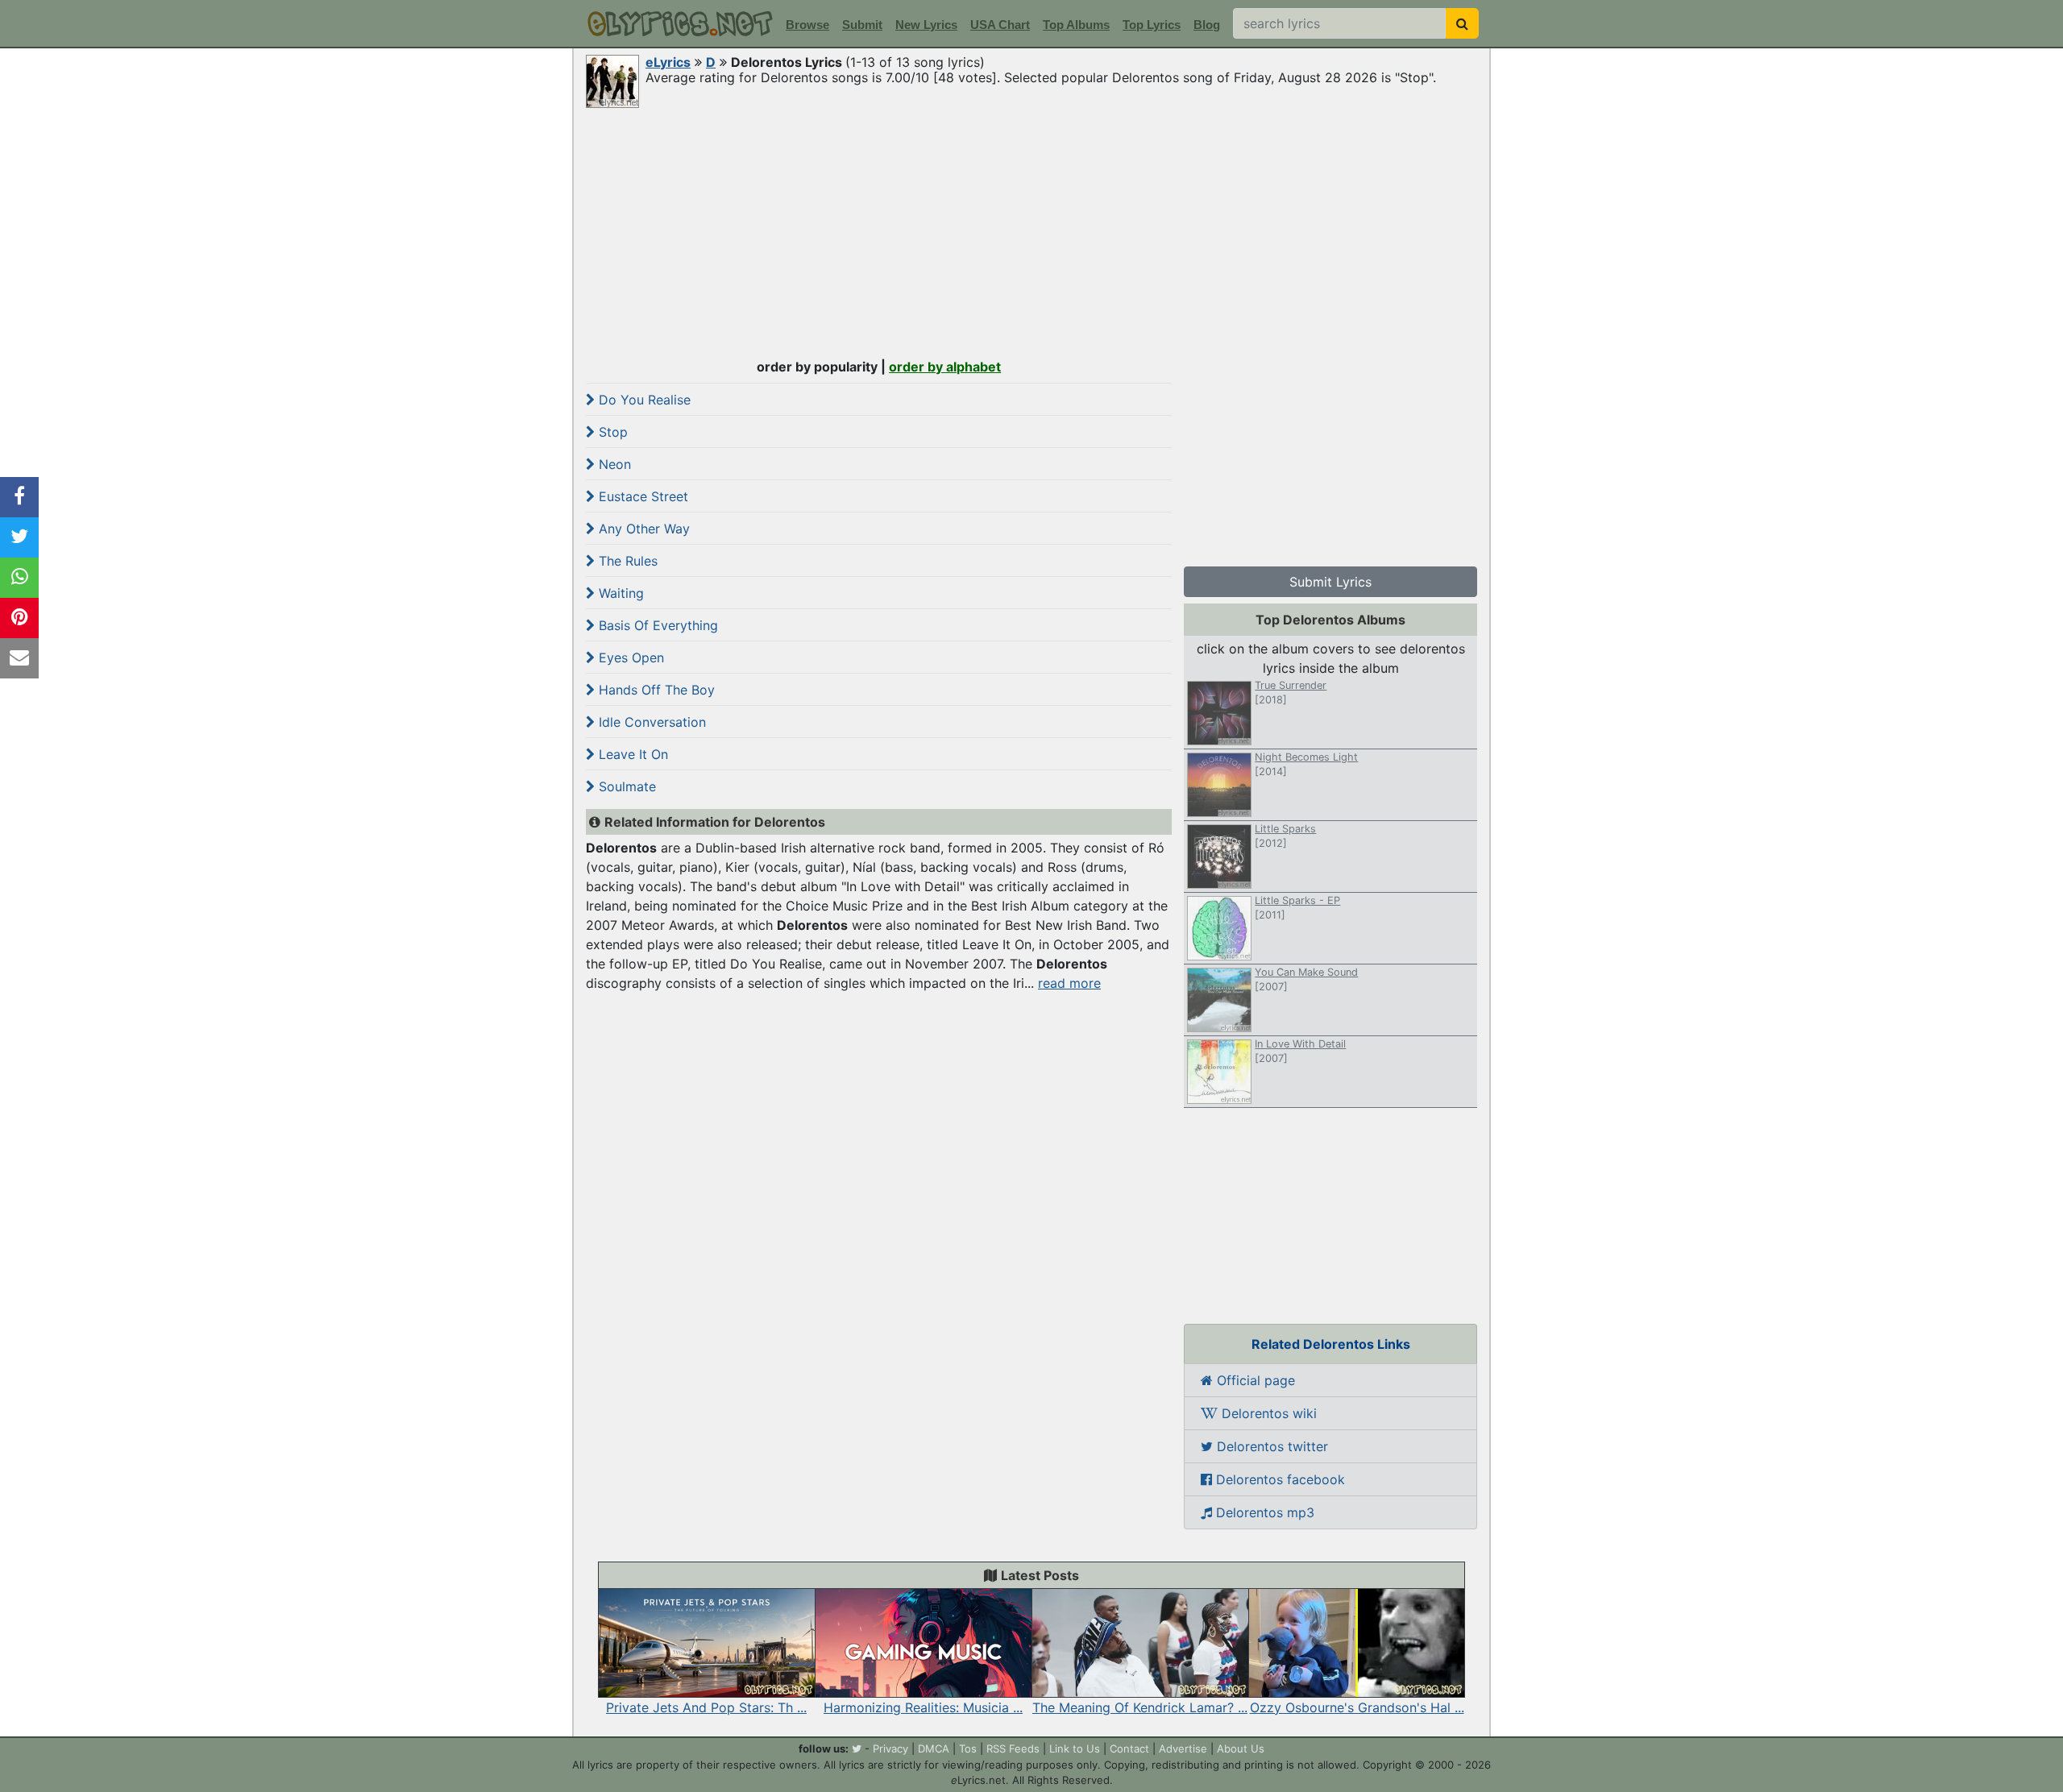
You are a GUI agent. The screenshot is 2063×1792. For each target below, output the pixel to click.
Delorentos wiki (1267, 1413)
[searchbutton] (1462, 23)
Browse (807, 25)
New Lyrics (926, 25)
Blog (1207, 25)
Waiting (619, 593)
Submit (862, 25)
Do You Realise (643, 400)
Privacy (890, 1748)
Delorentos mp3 (1263, 1512)
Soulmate (625, 786)
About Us (1241, 1748)
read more (1069, 983)
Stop (611, 432)
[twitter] (857, 1748)
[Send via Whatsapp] (19, 578)
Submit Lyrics (1330, 582)
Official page (1254, 1380)
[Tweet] (19, 537)
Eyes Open (629, 657)
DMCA (934, 1748)
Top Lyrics (1152, 25)
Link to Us (1075, 1748)
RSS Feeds (1013, 1748)
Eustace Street (641, 496)
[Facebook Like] (19, 497)
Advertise (1183, 1748)
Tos (968, 1748)
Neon (613, 464)
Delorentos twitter (1270, 1446)
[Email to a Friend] (19, 658)
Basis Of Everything (656, 625)
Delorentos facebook (1278, 1479)
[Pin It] (19, 618)
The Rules (626, 561)
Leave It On (631, 754)
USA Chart (1000, 25)
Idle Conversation (650, 722)
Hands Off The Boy (655, 690)
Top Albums (1076, 25)
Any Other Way (642, 529)
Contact (1129, 1748)
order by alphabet (945, 367)
